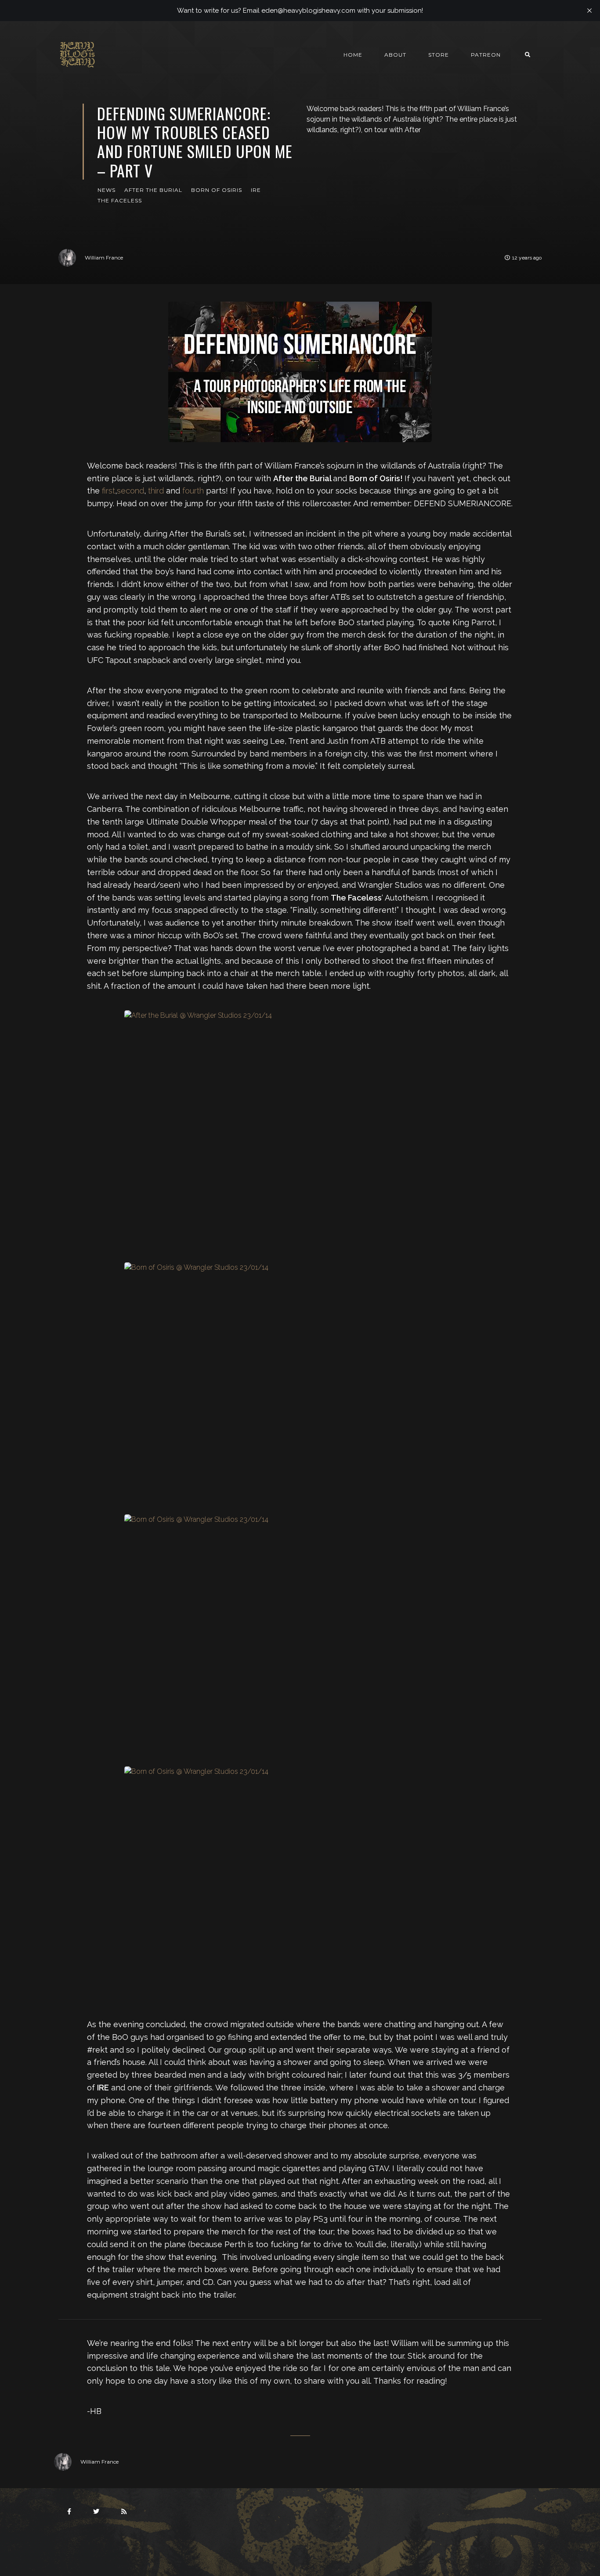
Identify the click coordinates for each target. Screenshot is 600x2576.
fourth (193, 491)
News (107, 190)
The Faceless (120, 200)
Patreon (486, 55)
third (156, 491)
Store (439, 55)
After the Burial (153, 190)
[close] (589, 11)
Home (353, 55)
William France (104, 258)
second (130, 491)
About (395, 55)
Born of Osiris (217, 190)
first (108, 491)
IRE (256, 190)
